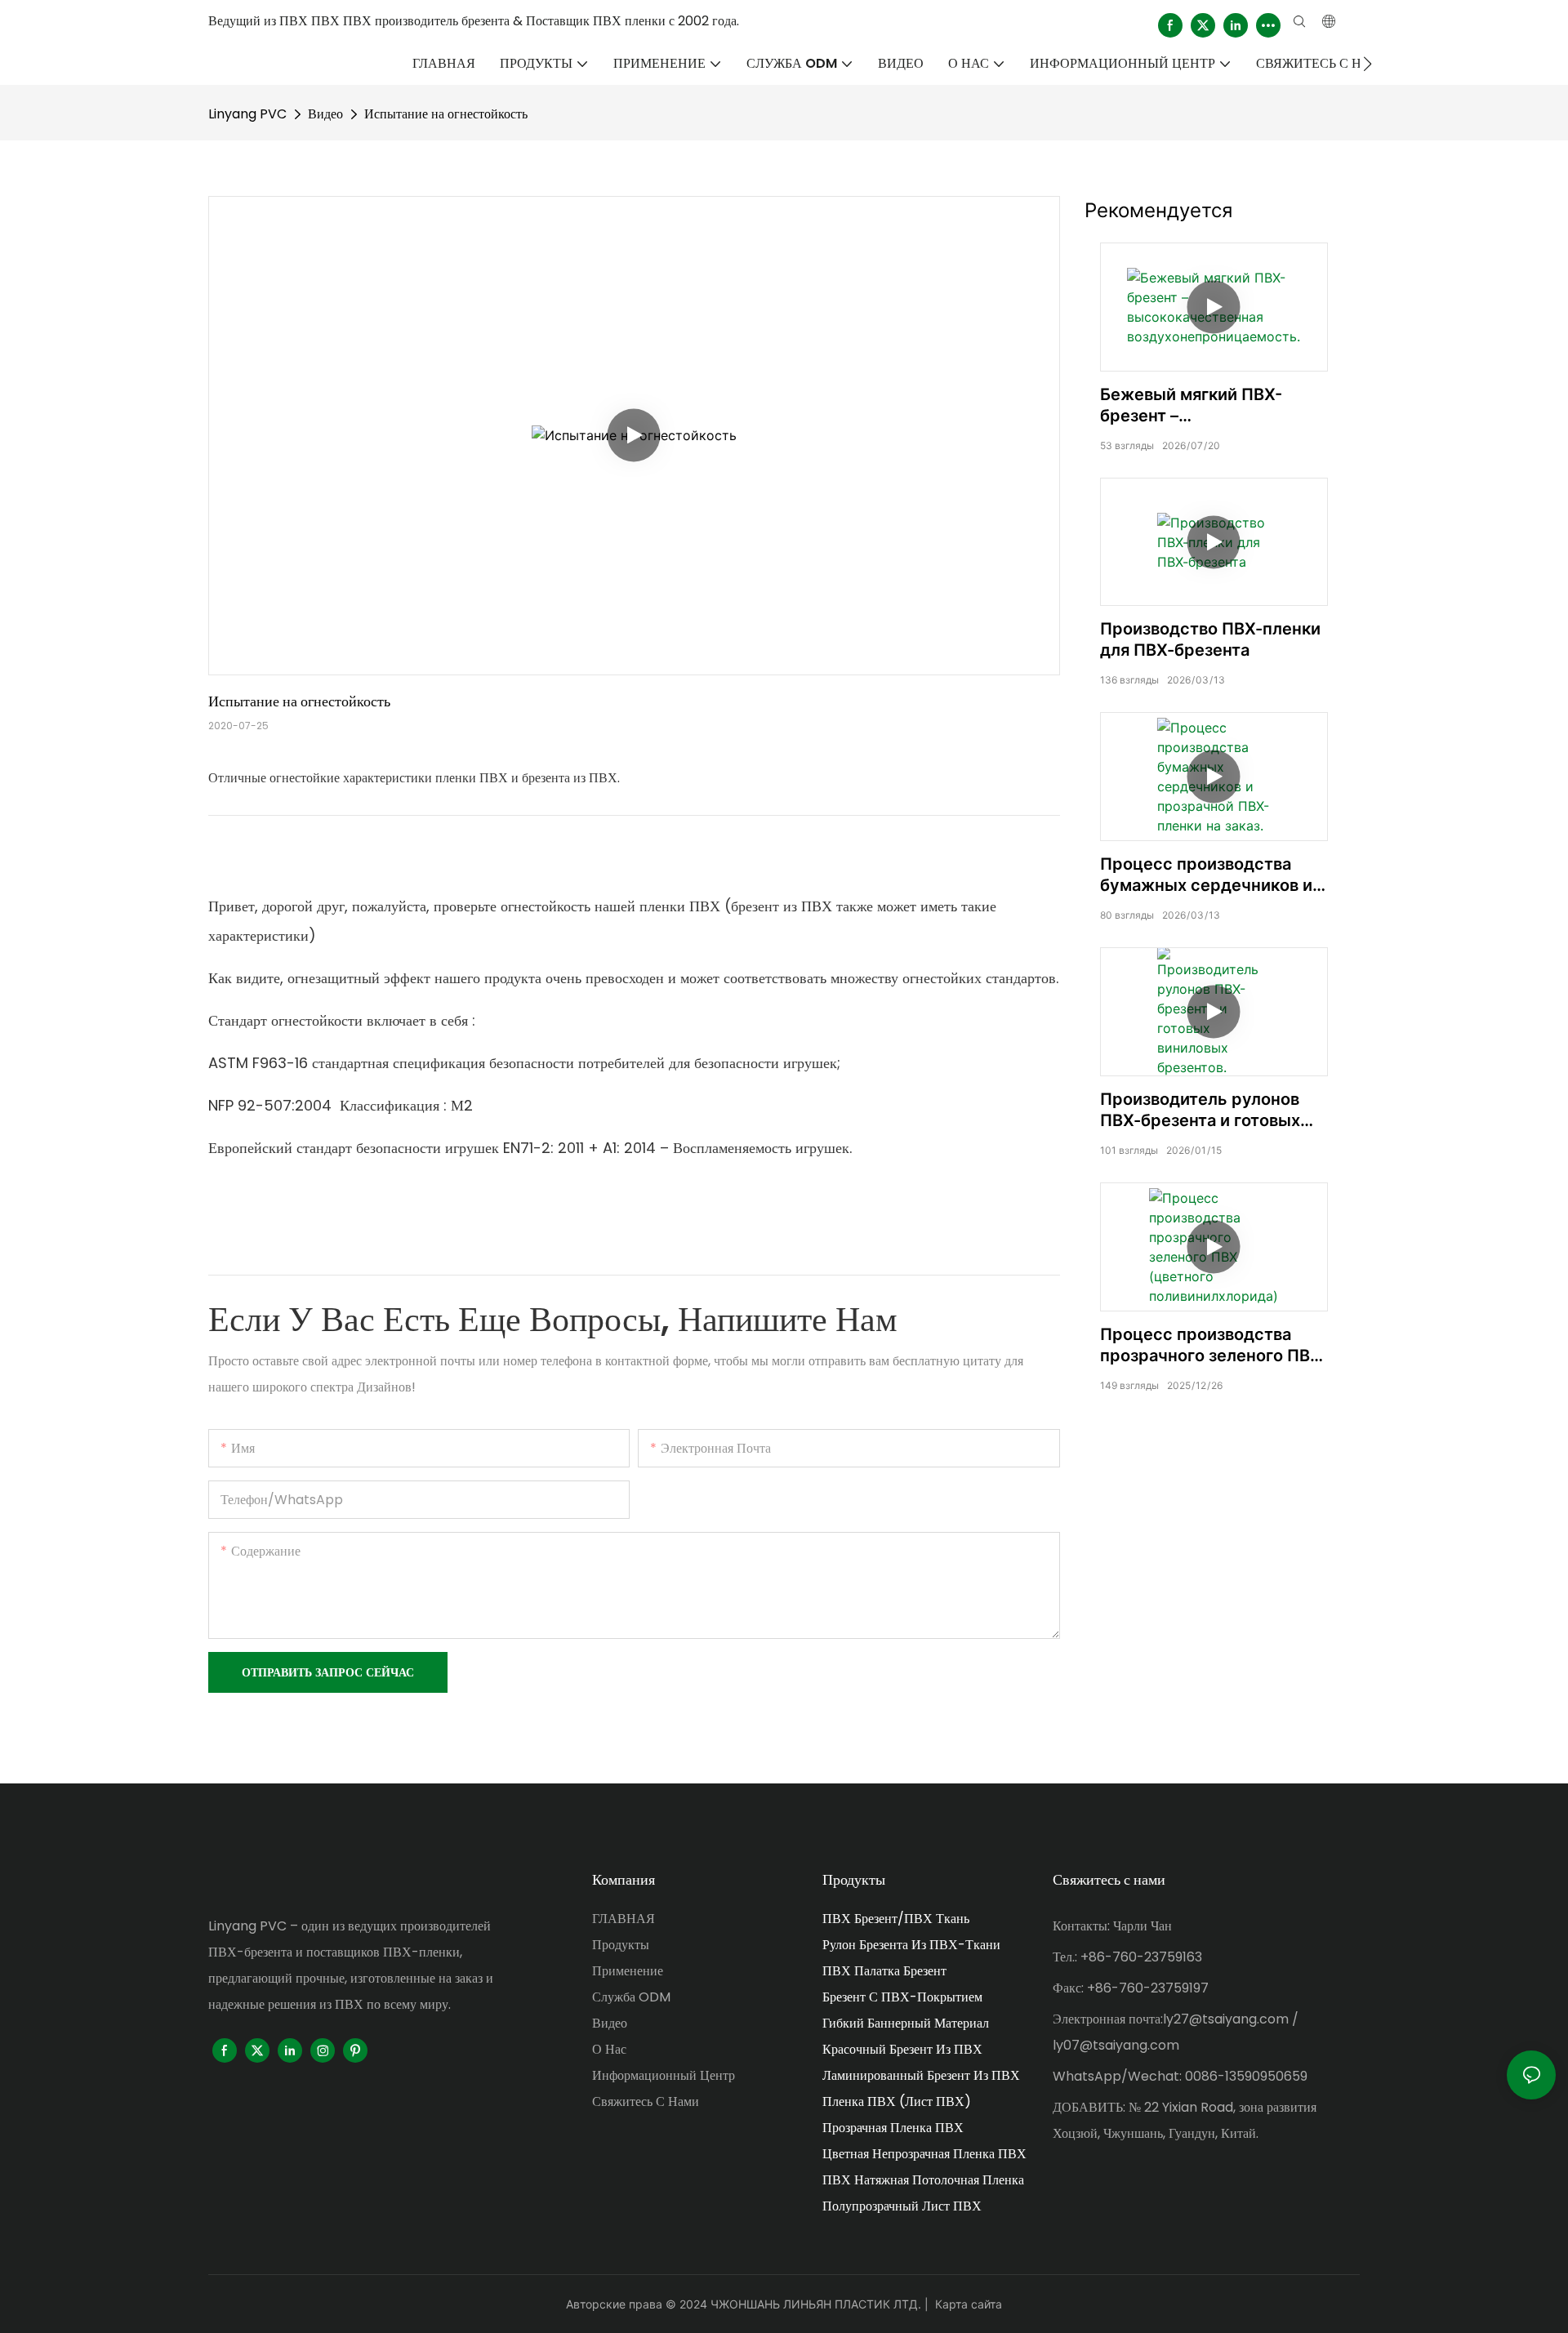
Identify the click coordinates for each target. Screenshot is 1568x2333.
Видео (325, 114)
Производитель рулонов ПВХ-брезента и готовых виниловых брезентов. (1200, 1110)
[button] (1368, 64)
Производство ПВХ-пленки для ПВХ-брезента (1210, 639)
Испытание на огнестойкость (446, 114)
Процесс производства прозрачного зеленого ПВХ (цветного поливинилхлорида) (1211, 1345)
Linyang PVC (247, 114)
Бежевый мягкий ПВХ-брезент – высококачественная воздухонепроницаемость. (1210, 405)
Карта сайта (969, 2304)
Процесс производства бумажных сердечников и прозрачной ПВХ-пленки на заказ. (1212, 875)
